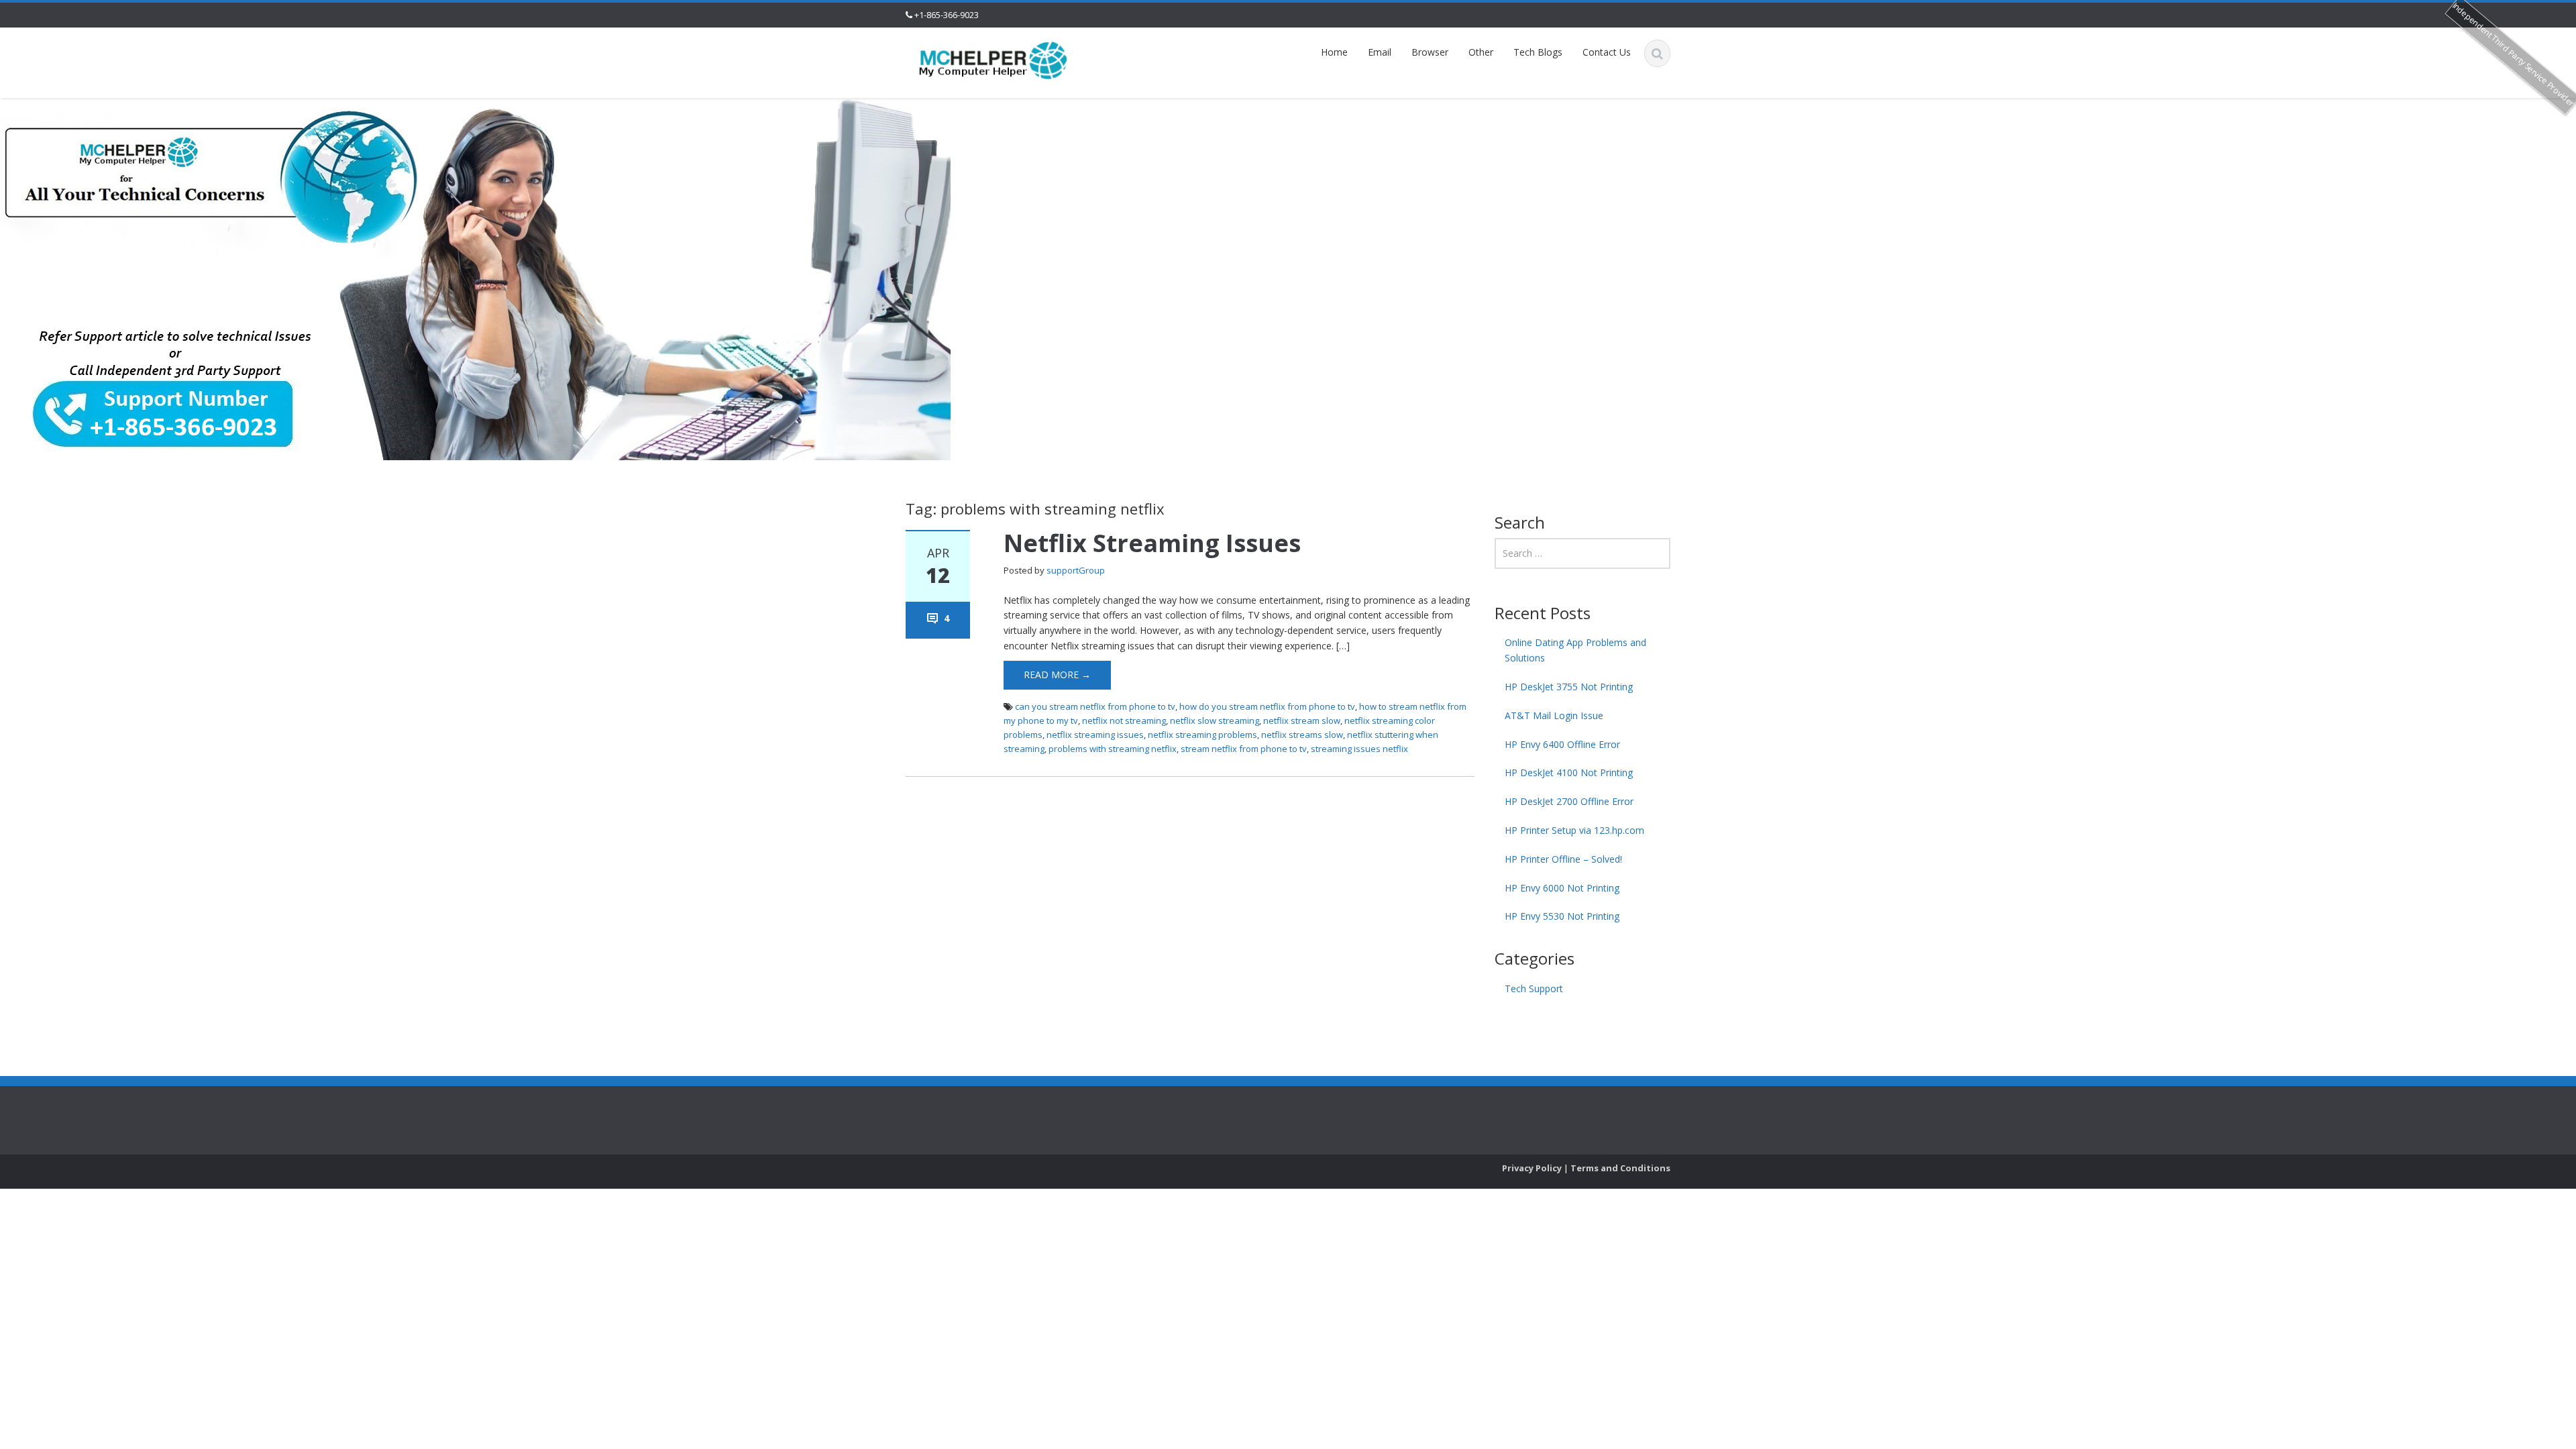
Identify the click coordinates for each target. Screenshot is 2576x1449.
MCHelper (1175, 1109)
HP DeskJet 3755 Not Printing (1569, 687)
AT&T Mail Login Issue (1554, 715)
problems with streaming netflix (1113, 749)
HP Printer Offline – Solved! (1563, 859)
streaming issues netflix (1359, 749)
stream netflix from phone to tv (1244, 749)
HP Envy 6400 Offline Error (1562, 744)
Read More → (1057, 675)
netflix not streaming (1124, 720)
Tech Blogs (1538, 52)
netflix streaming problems (1202, 735)
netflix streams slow (1302, 735)
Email (1380, 52)
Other (1481, 52)
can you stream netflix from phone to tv (1095, 706)
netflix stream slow (1302, 720)
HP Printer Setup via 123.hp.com (1574, 830)
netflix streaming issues (1095, 735)
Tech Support (1534, 988)
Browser (1430, 52)
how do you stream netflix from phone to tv (1267, 706)
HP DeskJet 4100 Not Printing (1569, 772)
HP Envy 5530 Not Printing (1562, 916)
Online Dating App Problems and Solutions (1575, 650)
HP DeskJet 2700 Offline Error (1569, 801)
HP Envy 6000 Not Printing (1562, 888)
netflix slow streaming (1215, 720)
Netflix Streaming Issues (1152, 543)
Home (1334, 52)
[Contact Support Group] (994, 59)
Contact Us (1607, 52)
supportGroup (1076, 570)
